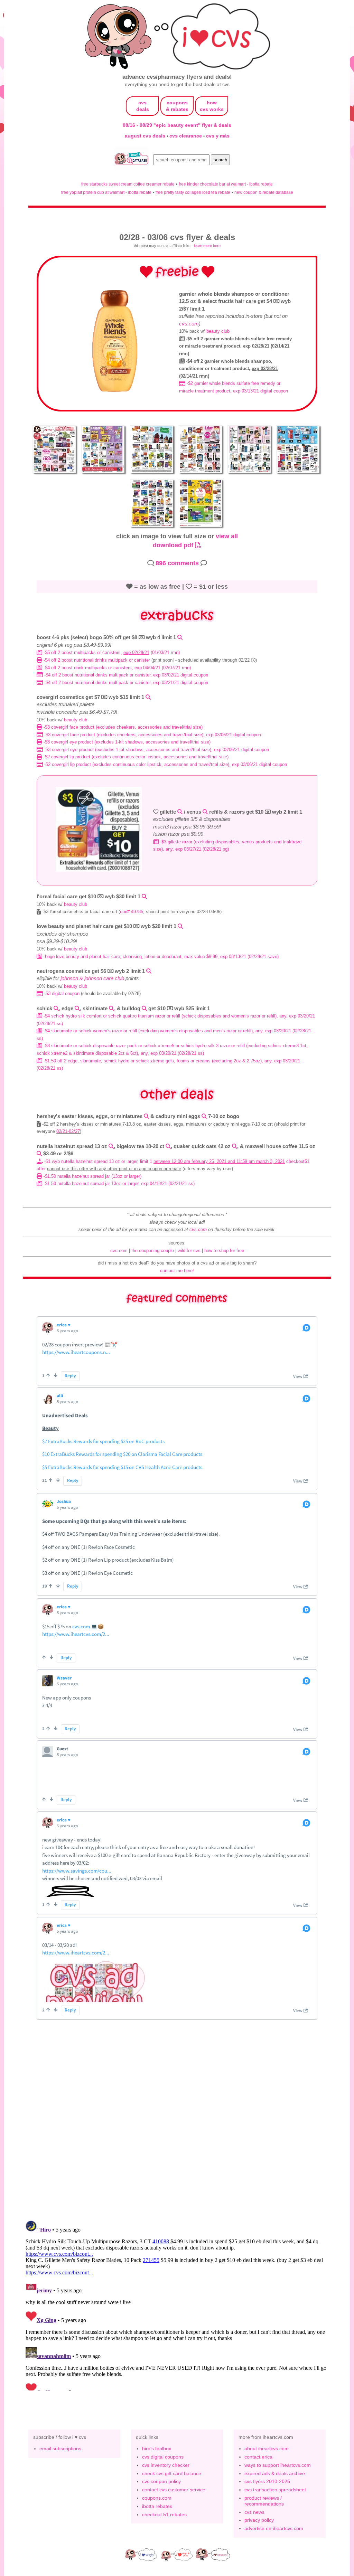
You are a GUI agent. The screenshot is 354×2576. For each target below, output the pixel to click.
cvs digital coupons (163, 2457)
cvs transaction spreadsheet (275, 2490)
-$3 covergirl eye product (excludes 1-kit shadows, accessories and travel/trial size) (126, 742)
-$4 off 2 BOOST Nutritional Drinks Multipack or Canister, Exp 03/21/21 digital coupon (125, 683)
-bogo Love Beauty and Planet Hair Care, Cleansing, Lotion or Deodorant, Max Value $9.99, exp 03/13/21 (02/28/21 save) (160, 956)
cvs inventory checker (166, 2465)
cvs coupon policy (161, 2481)
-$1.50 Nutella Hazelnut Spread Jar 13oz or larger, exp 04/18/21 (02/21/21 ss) (118, 1183)
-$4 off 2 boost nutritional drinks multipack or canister (97, 660)
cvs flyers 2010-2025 (267, 2481)
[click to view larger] (55, 474)
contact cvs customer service (174, 2490)
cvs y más (218, 136)
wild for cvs (189, 1251)
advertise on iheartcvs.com (274, 2528)
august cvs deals (146, 136)
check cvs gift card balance (172, 2473)
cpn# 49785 (132, 912)
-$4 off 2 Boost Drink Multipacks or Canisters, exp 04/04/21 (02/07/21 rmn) (117, 668)
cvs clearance (186, 136)
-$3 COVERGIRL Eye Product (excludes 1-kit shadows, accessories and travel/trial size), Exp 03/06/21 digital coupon (156, 750)
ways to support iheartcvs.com (278, 2465)
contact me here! (177, 1271)
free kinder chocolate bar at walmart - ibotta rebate (226, 184)
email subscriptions (60, 2449)
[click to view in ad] (116, 391)
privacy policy (259, 2520)
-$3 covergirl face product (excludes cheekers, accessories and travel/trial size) (122, 727)
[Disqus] (177, 2304)
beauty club (218, 331)
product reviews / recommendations (264, 2501)
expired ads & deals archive (275, 2473)
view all (227, 536)
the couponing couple (153, 1251)
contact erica (258, 2457)
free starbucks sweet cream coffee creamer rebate (128, 184)
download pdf (174, 545)
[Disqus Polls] (177, 2124)
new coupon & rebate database (264, 192)
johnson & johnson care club (92, 978)
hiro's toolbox (157, 2449)
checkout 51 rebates (164, 2515)
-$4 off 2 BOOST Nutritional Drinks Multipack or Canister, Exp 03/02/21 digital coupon (125, 675)
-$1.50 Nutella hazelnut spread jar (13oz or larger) (92, 1176)
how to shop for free (224, 1251)
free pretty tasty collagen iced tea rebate (193, 192)
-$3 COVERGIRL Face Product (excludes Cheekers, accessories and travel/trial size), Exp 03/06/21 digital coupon (152, 735)
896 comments (177, 563)
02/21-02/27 (68, 1131)
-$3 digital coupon (61, 993)
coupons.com (157, 2498)
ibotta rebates (157, 2506)
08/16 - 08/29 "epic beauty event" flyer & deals (177, 125)
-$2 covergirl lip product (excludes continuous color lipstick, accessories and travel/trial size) (135, 757)
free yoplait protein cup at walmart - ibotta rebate (106, 192)
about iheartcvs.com (267, 2449)
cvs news (254, 2512)
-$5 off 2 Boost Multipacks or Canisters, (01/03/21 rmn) (111, 652)
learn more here (207, 246)
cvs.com (189, 324)
